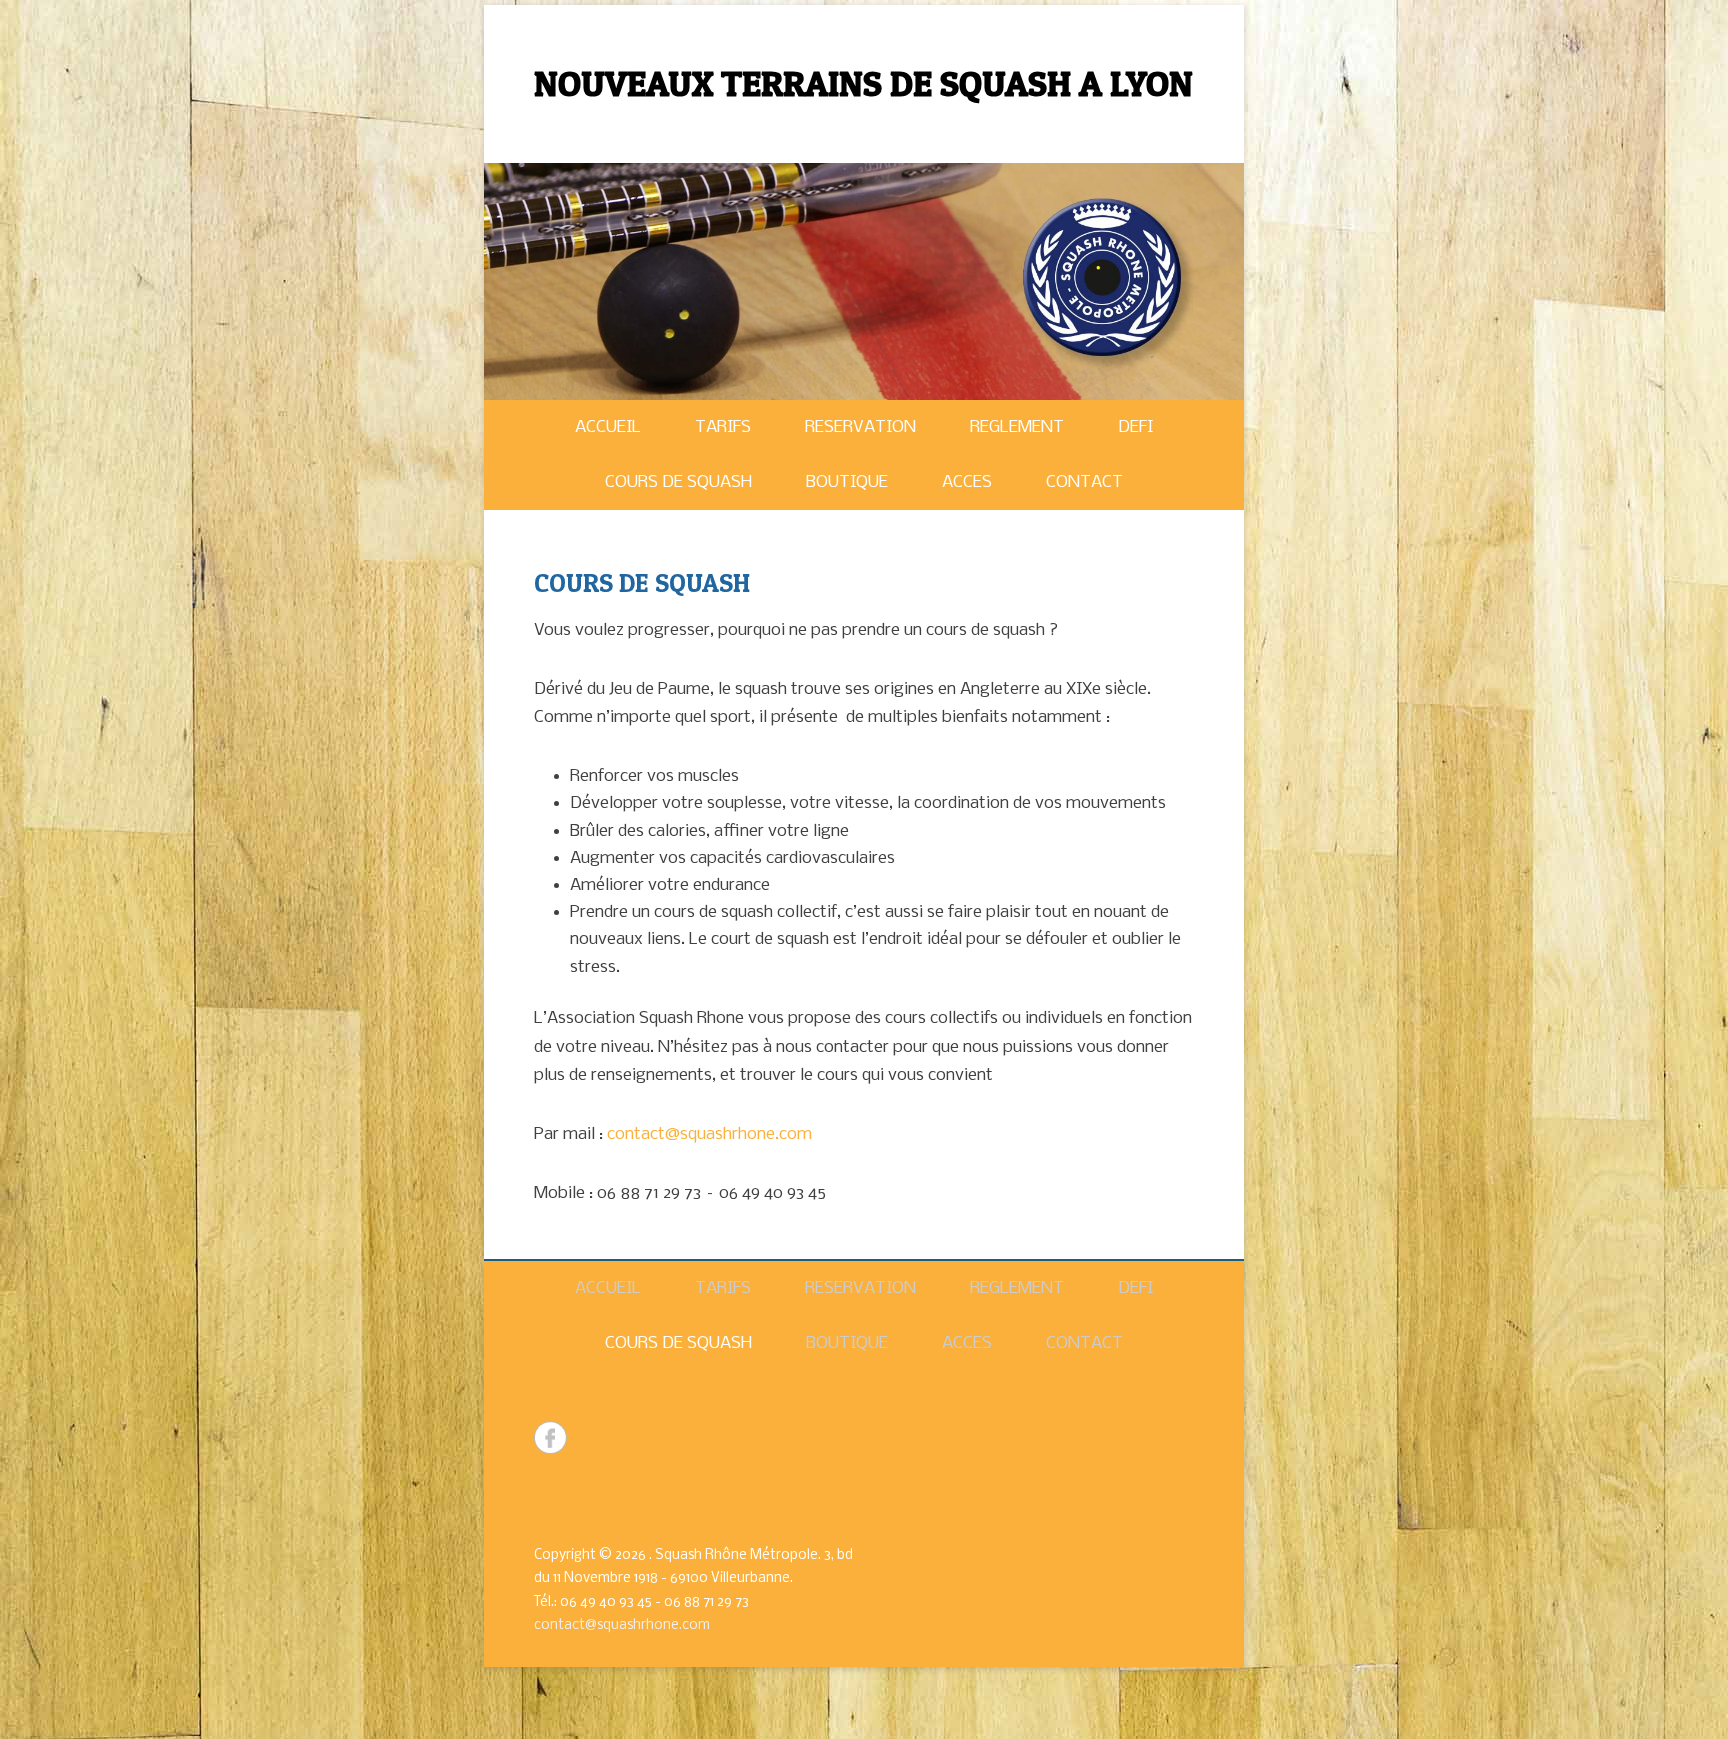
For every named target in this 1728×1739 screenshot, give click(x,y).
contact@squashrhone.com (709, 1134)
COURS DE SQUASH (678, 482)
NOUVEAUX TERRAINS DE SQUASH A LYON (863, 83)
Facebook (550, 1437)
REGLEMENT (1017, 427)
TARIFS (723, 427)
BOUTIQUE (847, 482)
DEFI (1135, 427)
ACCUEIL (608, 427)
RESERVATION (860, 427)
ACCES (967, 482)
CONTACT (1084, 482)
